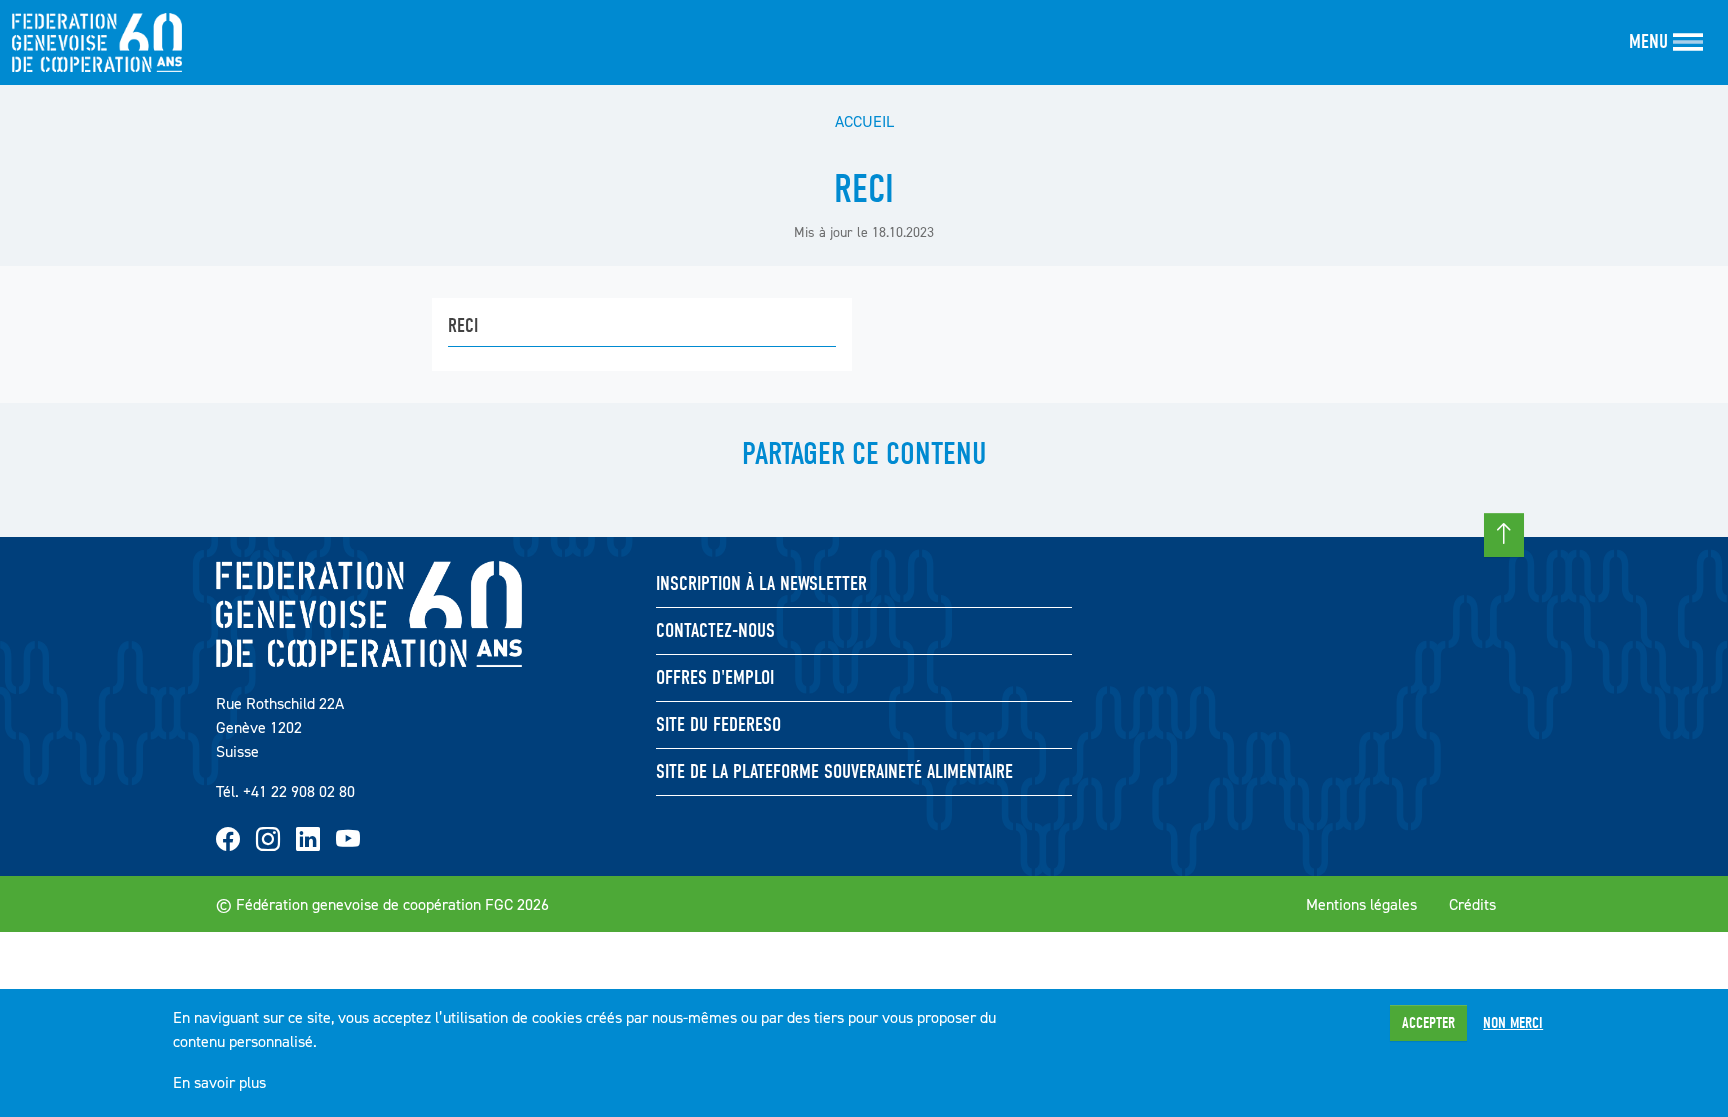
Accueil (864, 121)
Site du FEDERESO (718, 724)
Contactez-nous (715, 630)
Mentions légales (1361, 904)
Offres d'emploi (715, 677)
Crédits (1472, 904)
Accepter (1428, 1023)
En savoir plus (219, 1082)
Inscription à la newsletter (761, 583)
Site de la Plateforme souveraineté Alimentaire (834, 771)
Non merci (1513, 1023)
